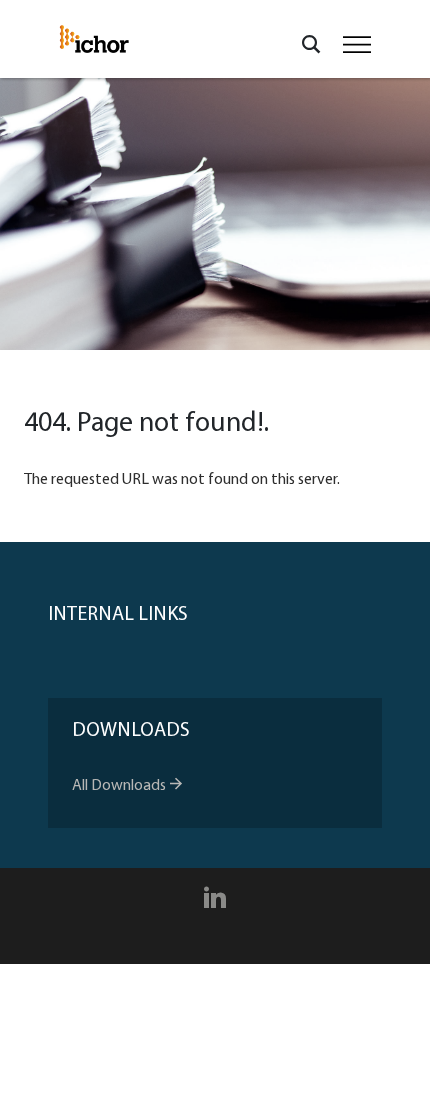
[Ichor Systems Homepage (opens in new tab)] (94, 39)
